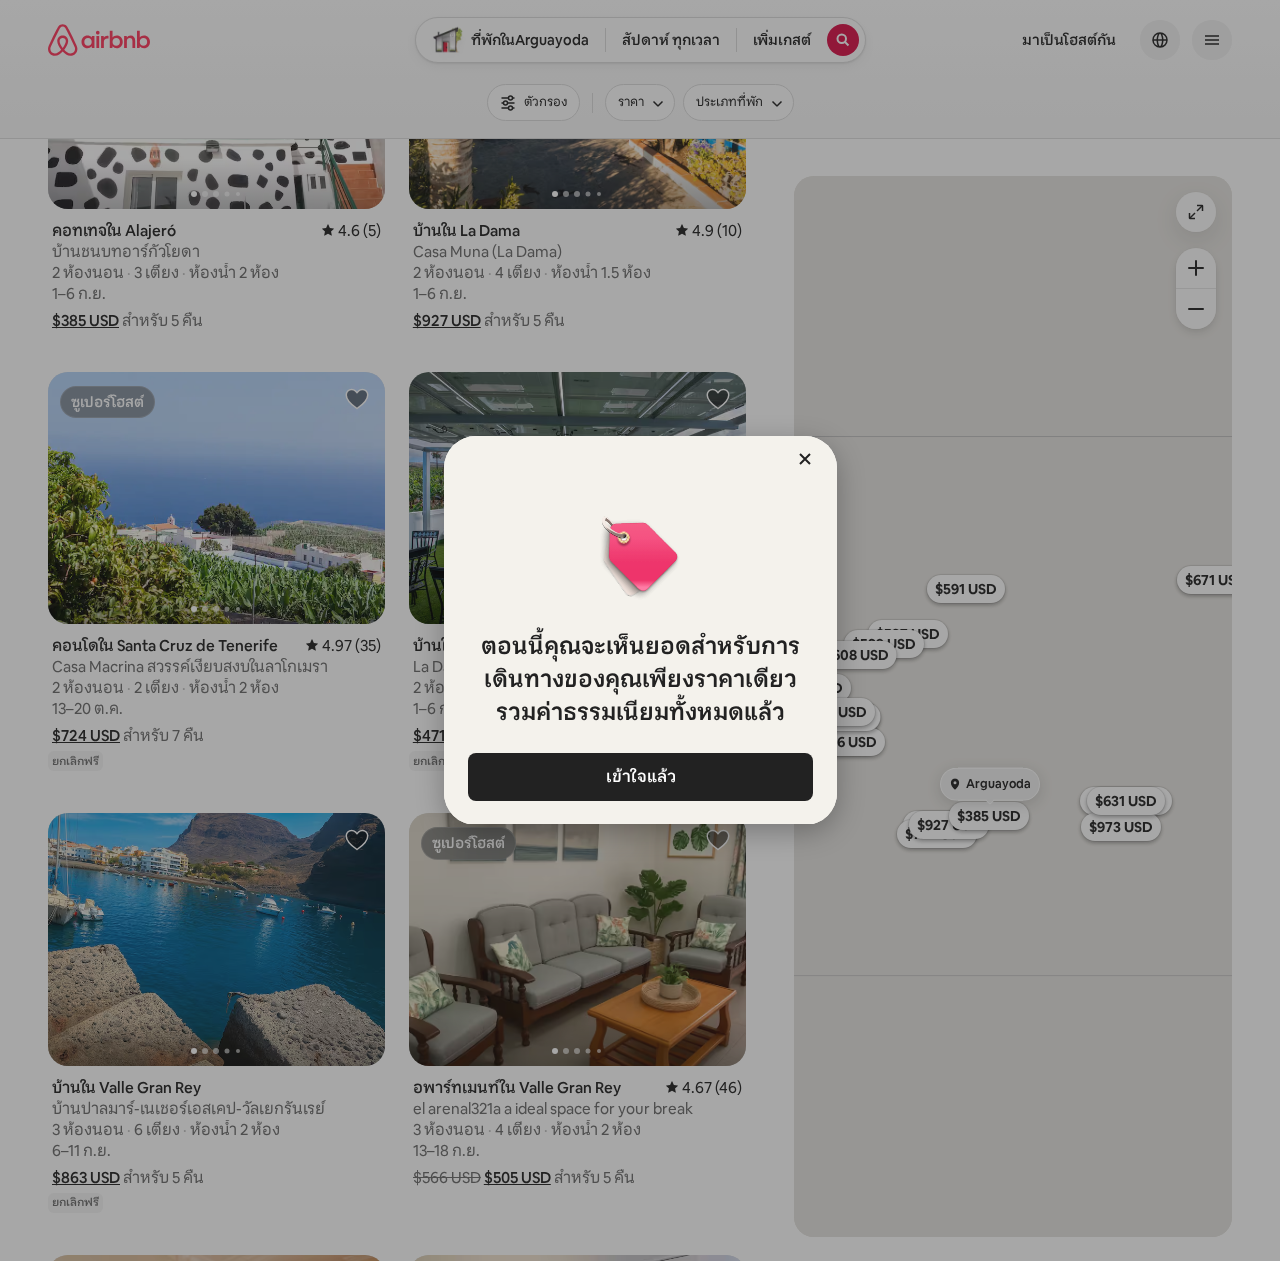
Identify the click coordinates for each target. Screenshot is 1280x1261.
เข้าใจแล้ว (640, 776)
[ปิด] (805, 459)
